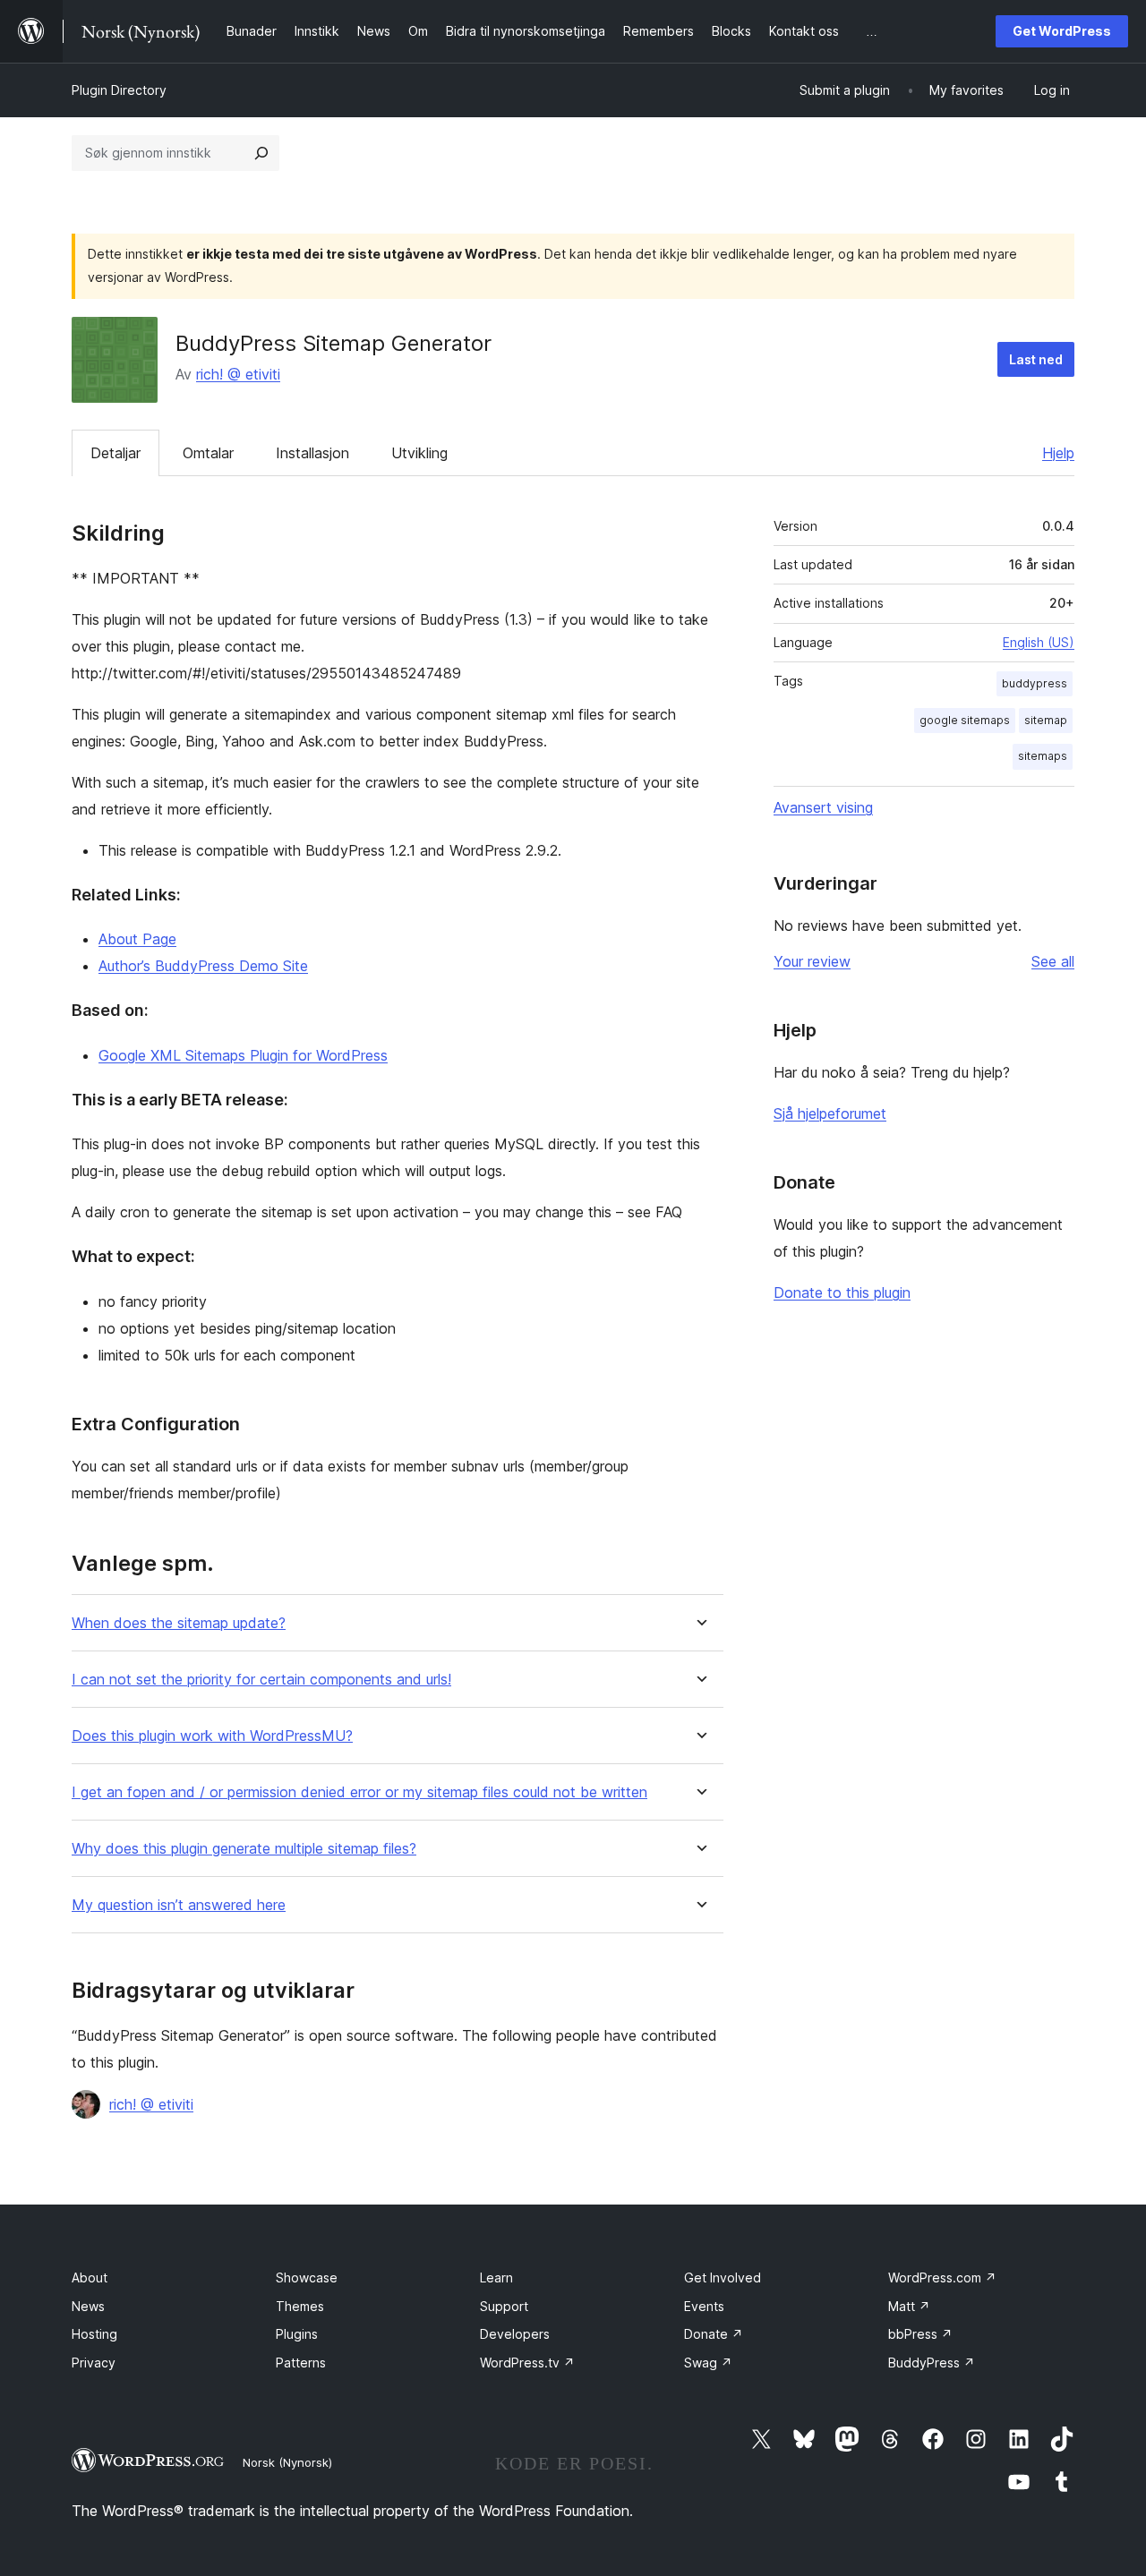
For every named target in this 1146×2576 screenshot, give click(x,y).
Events (704, 2306)
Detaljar (115, 453)
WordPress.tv (527, 2363)
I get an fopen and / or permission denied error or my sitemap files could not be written (359, 1792)
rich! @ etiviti (238, 374)
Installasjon (312, 453)
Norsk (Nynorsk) (287, 2462)
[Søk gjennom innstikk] (261, 153)
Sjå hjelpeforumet (830, 1113)
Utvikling (419, 453)
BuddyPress (932, 2363)
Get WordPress (1062, 31)
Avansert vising (823, 807)
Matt (909, 2306)
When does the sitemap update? (179, 1623)
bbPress (920, 2334)
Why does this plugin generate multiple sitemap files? (244, 1849)
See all (1053, 961)
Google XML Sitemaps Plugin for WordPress (243, 1055)
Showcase (307, 2277)
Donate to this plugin (842, 1292)
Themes (300, 2306)
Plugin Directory (119, 90)
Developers (515, 2334)
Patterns (301, 2363)
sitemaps (1043, 756)
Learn (496, 2277)
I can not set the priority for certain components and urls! (261, 1680)
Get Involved (723, 2277)
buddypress (1035, 683)
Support (504, 2306)
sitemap (1046, 720)
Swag (708, 2363)
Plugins (297, 2334)
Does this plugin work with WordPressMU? (212, 1736)
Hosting (94, 2334)
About (90, 2277)
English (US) (1039, 642)
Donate (714, 2334)
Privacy (94, 2363)
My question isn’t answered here (179, 1905)
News (88, 2306)
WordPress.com (942, 2277)
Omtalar (208, 453)
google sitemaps (965, 720)
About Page (137, 939)
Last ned (1036, 359)
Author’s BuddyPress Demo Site (203, 966)
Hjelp (1058, 453)
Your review (812, 961)
